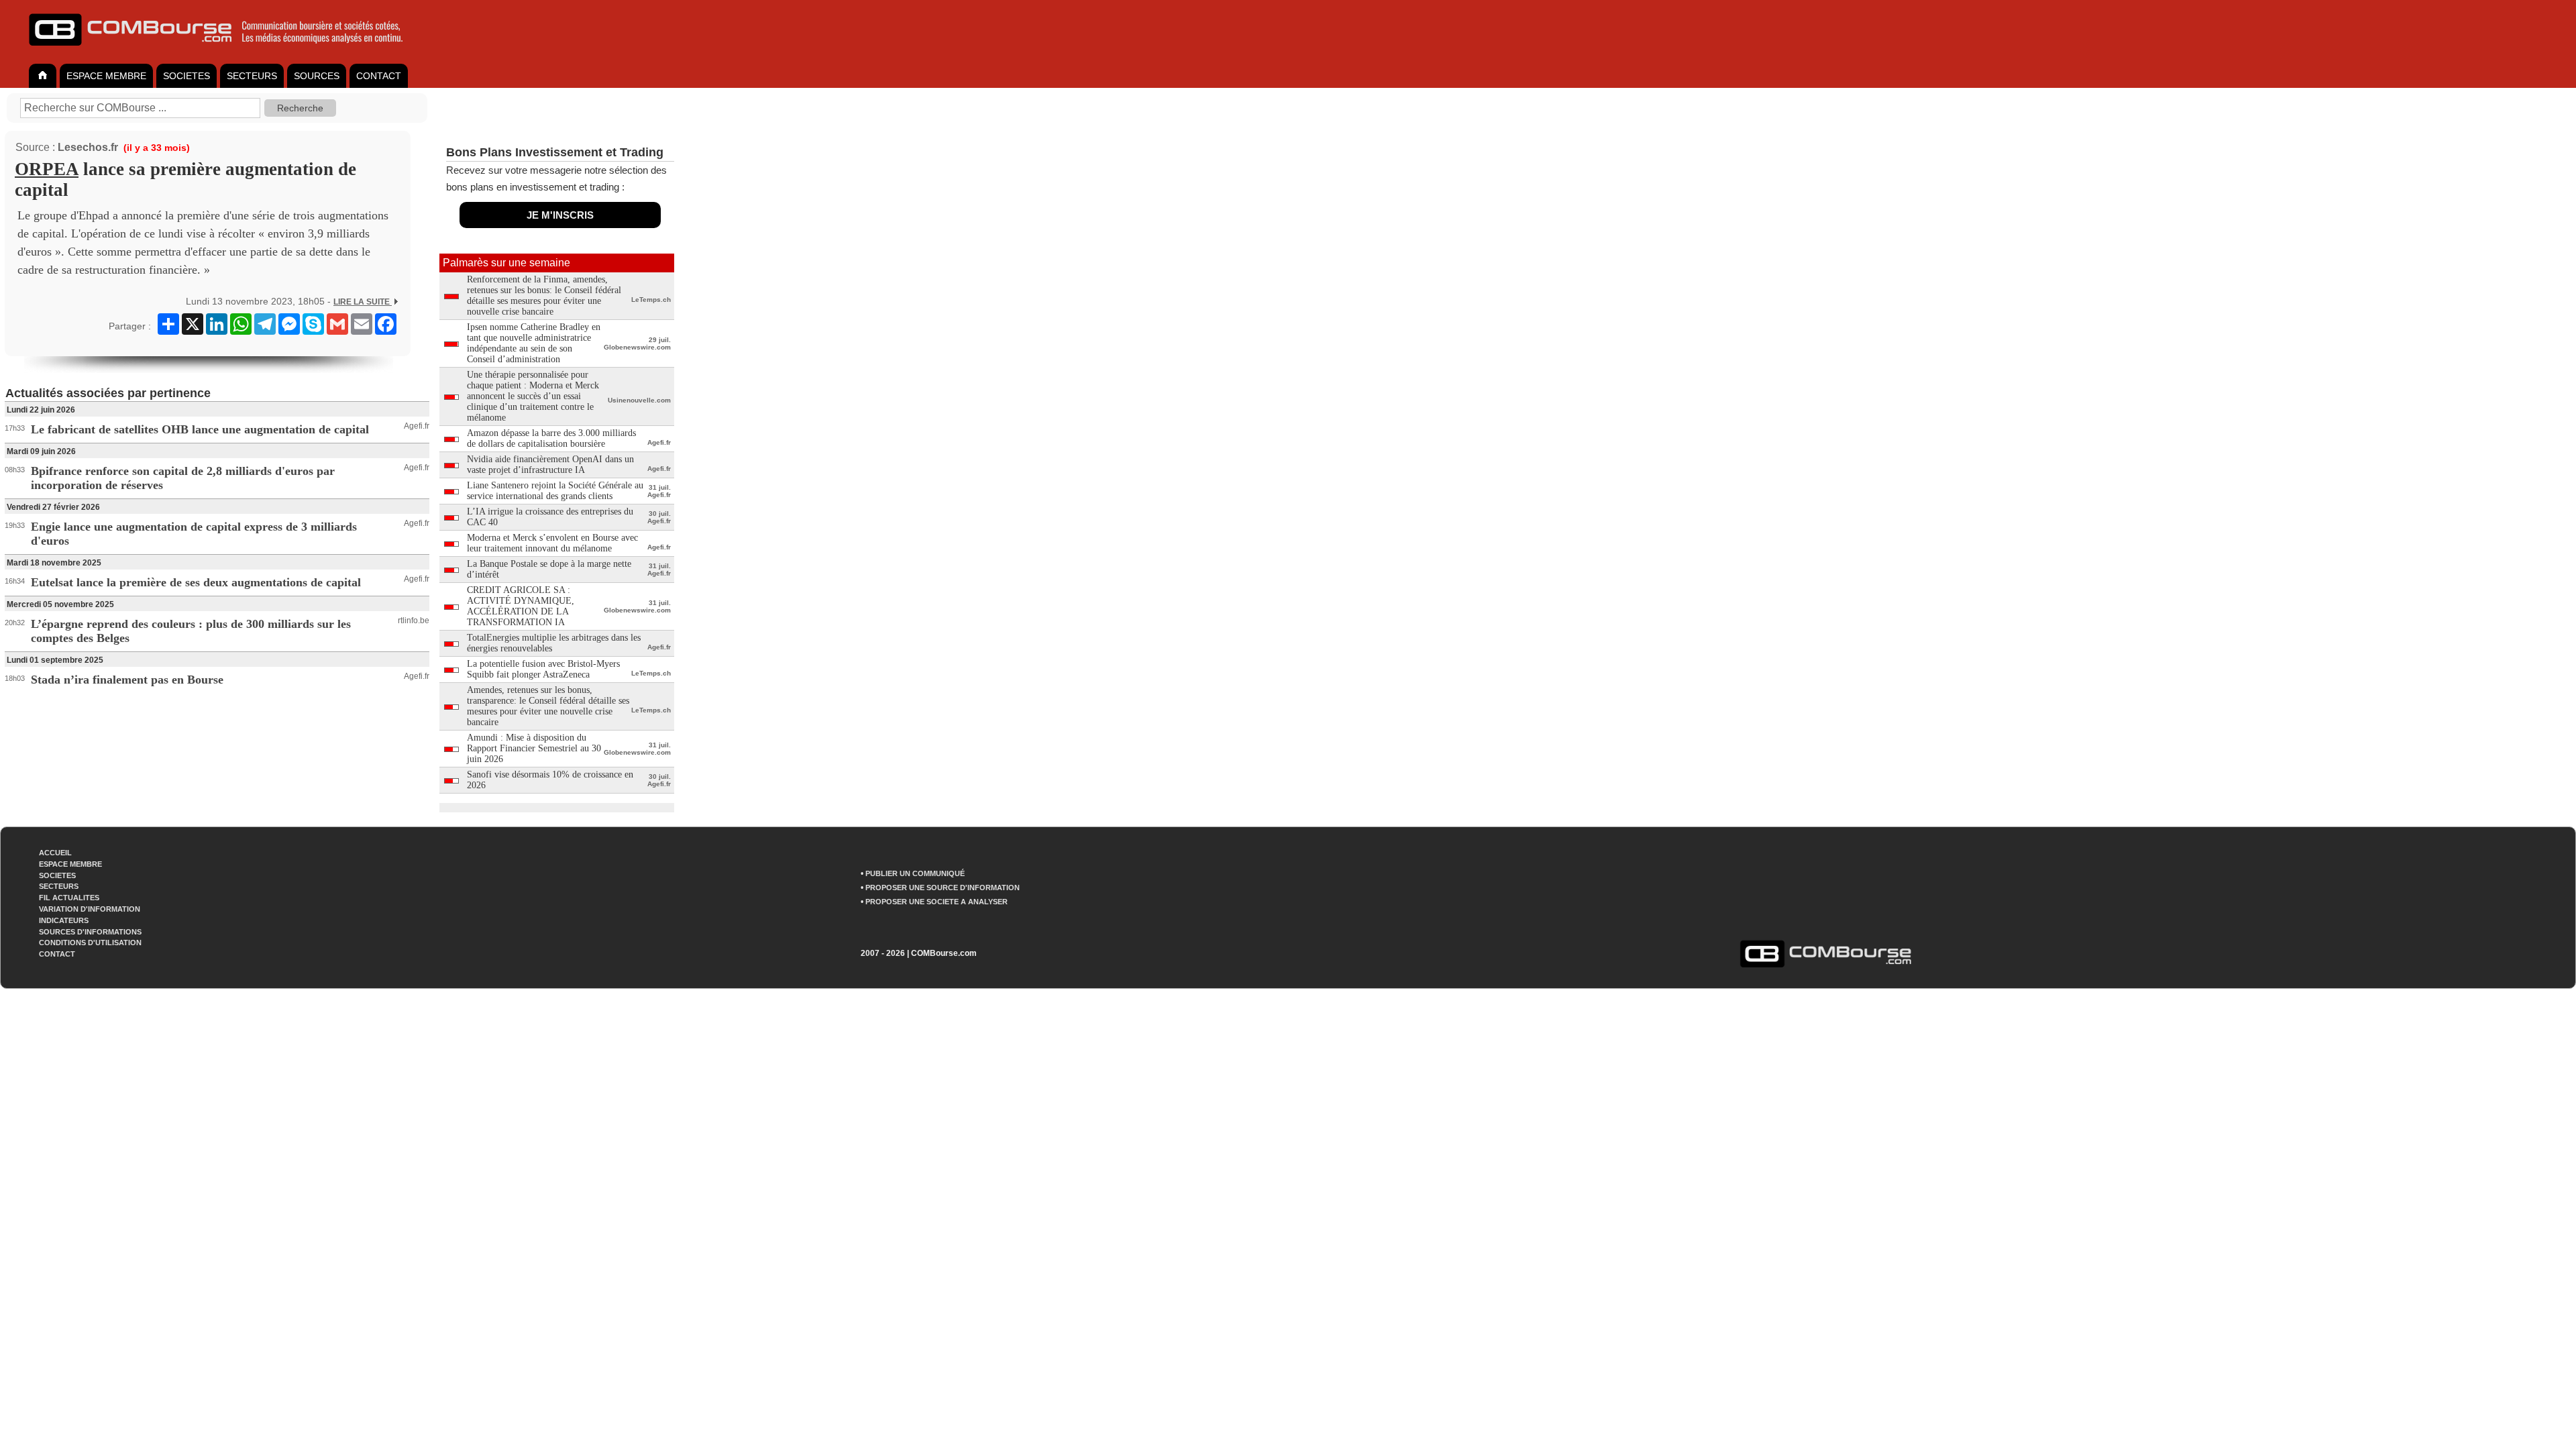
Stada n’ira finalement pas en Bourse (127, 680)
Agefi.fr (417, 426)
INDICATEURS (64, 920)
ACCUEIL (55, 853)
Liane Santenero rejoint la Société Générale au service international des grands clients (555, 491)
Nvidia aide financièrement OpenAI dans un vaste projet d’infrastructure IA (550, 465)
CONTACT (379, 76)
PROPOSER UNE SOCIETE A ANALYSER (936, 902)
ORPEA (47, 169)
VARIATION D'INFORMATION (90, 909)
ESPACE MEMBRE (106, 76)
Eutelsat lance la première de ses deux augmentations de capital (196, 582)
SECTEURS (252, 76)
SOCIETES (186, 76)
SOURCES (317, 76)
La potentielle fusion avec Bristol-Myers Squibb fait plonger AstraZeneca (543, 669)
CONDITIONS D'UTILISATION (90, 943)
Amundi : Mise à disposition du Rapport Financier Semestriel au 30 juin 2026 (534, 748)
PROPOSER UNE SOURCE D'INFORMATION (943, 888)
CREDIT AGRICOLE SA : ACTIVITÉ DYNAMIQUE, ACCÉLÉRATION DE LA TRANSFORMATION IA (521, 606)
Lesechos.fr (88, 147)
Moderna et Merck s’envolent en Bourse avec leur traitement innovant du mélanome (552, 543)
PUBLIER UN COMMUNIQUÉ (915, 873)
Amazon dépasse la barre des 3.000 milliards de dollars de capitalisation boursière (551, 438)
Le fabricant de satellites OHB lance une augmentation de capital (200, 429)
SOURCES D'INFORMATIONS (90, 932)
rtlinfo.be (414, 621)
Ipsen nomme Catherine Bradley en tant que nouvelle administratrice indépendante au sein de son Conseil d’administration (534, 343)
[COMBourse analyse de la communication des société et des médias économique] (225, 51)
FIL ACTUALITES (69, 898)
